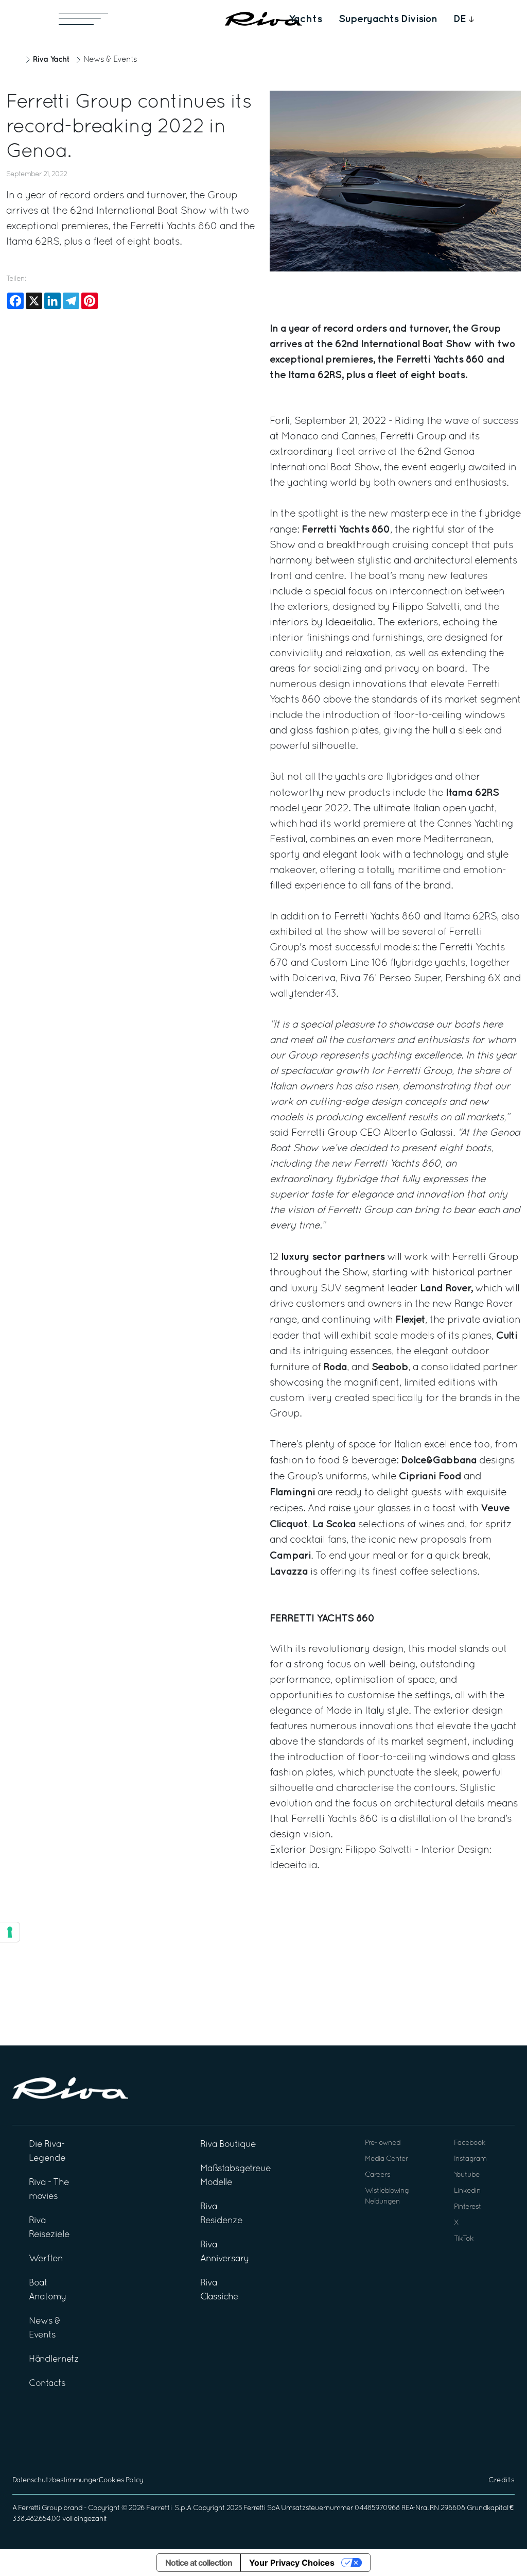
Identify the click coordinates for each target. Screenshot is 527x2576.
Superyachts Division (388, 19)
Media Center (387, 2159)
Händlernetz (54, 2359)
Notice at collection (199, 2563)
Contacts (47, 2384)
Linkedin (467, 2191)
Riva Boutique (228, 2145)
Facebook (470, 2143)
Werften (46, 2259)
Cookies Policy (121, 2480)
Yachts (305, 19)
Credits (502, 2480)
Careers (377, 2175)
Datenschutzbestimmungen (56, 2480)
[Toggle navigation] (83, 19)
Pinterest (468, 2207)
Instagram (470, 2159)
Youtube (467, 2175)
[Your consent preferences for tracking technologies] (10, 1932)
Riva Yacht (51, 59)
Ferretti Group (40, 2508)
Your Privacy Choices (292, 2563)
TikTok (464, 2239)
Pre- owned (383, 2143)
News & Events (110, 60)
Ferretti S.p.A (169, 2508)
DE (460, 19)
